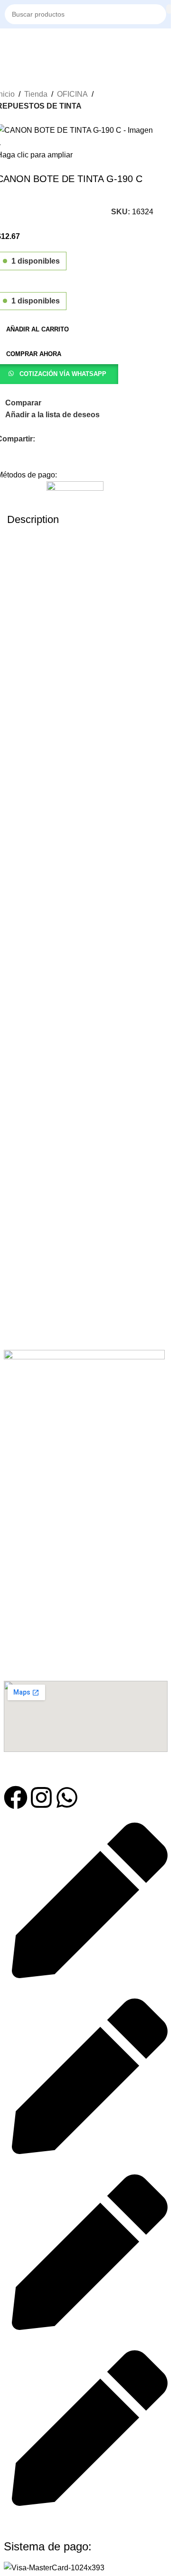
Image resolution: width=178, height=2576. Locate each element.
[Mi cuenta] (166, 43)
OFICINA (72, 94)
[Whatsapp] (67, 1797)
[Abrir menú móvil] (9, 43)
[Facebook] (16, 1797)
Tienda (36, 94)
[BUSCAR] (169, 9)
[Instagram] (41, 1797)
